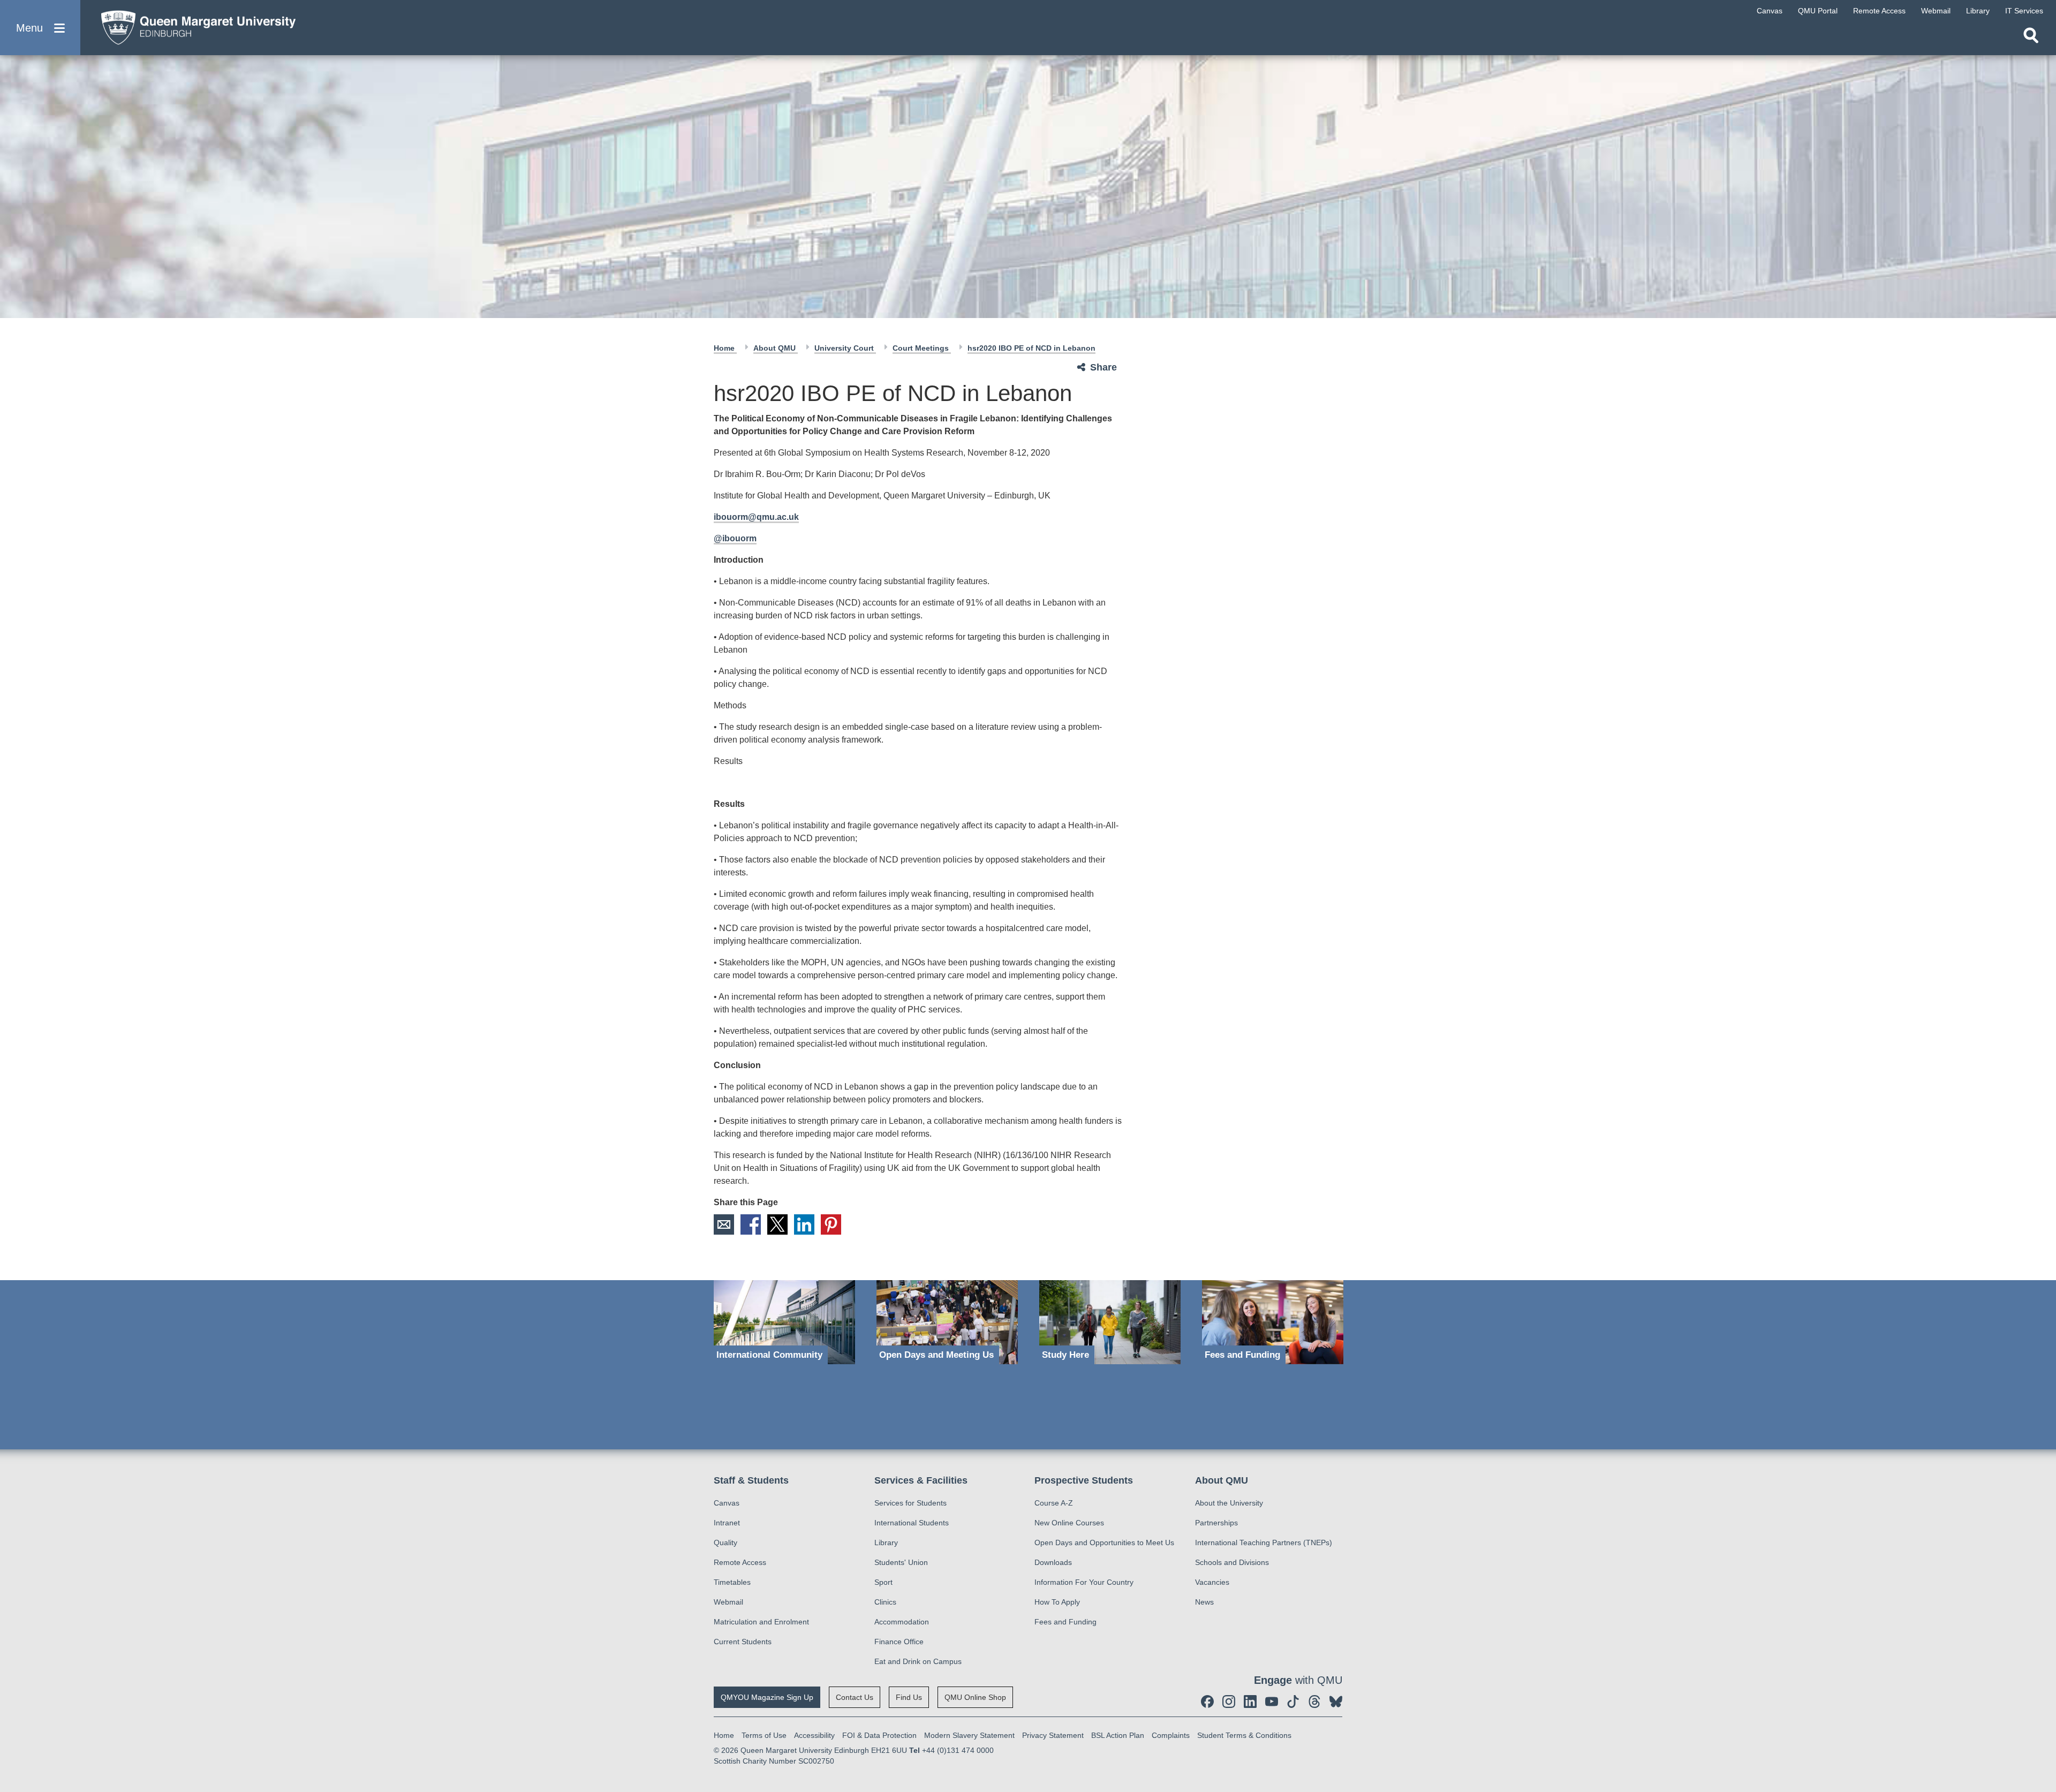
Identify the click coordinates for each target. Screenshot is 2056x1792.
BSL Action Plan (1118, 1735)
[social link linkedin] (1250, 1702)
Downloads (1053, 1562)
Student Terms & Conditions (1244, 1735)
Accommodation (902, 1622)
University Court (845, 348)
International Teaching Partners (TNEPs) (1264, 1543)
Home (725, 348)
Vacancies (1212, 1582)
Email (724, 1224)
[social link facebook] (1207, 1702)
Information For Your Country (1084, 1582)
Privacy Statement (1053, 1735)
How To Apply (1057, 1602)
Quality (725, 1543)
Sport (883, 1582)
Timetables (732, 1582)
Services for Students (910, 1503)
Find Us (909, 1697)
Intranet (727, 1523)
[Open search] (2031, 35)
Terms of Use (764, 1735)
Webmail (728, 1602)
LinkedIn (804, 1224)
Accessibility (814, 1735)
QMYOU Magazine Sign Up (767, 1697)
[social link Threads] (1314, 1702)
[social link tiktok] (1293, 1702)
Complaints (1171, 1735)
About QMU (776, 348)
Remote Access (740, 1562)
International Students (912, 1523)
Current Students (743, 1642)
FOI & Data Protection (879, 1735)
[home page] (193, 25)
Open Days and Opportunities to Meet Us (1104, 1543)
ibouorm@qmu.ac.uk (756, 517)
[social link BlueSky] (1336, 1702)
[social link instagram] (1229, 1702)
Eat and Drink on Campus (918, 1661)
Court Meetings (922, 348)
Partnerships (1216, 1523)
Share (1103, 367)
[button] (40, 28)
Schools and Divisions (1232, 1562)
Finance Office (899, 1642)
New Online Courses (1069, 1523)
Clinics (885, 1602)
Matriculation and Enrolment (761, 1622)
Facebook (751, 1224)
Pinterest (831, 1224)
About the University (1229, 1503)
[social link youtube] (1272, 1702)
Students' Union (901, 1562)
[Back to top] (2043, 1688)
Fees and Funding (1065, 1622)
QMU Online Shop (975, 1697)
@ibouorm (735, 538)
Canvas (727, 1503)
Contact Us (855, 1697)
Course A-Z (1054, 1503)
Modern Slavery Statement (969, 1735)
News (1204, 1602)
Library (886, 1543)
